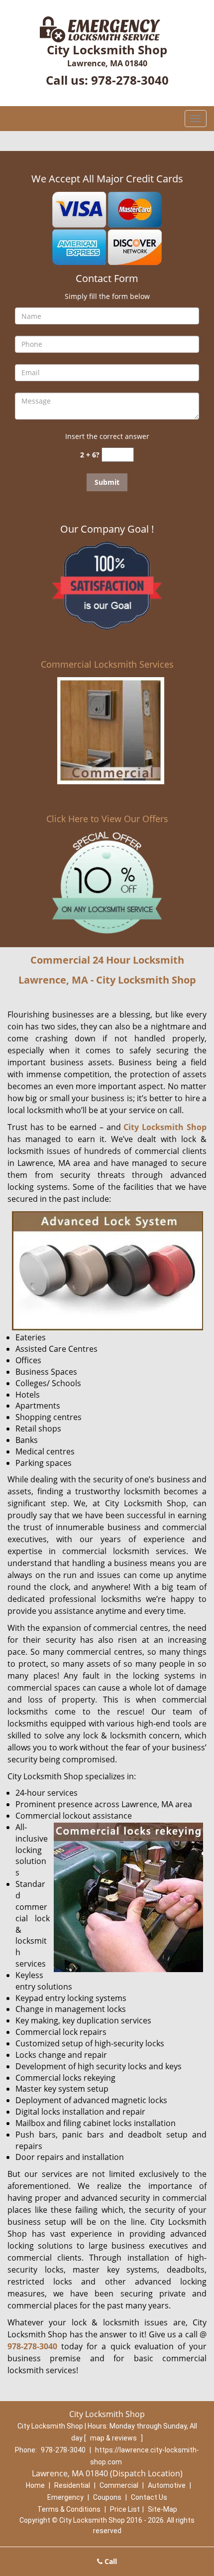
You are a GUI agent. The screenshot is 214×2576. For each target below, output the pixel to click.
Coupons (107, 2497)
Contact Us (149, 2497)
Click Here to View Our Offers (107, 819)
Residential (72, 2485)
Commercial (119, 2485)
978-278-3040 (130, 80)
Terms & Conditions (69, 2509)
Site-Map (162, 2509)
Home (35, 2485)
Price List (125, 2509)
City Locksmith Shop (165, 1127)
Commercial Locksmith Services (107, 664)
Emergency (65, 2497)
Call (110, 2561)
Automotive (167, 2485)
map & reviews (114, 2438)
